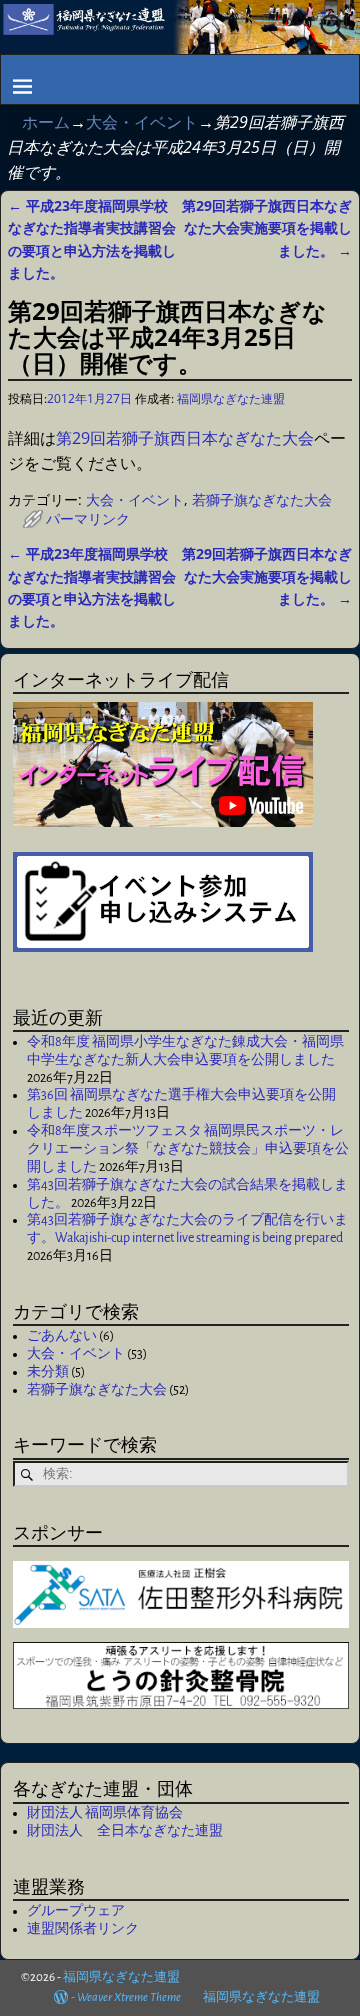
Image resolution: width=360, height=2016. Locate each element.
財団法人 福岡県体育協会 (105, 1813)
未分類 (48, 1372)
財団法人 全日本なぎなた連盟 (125, 1831)
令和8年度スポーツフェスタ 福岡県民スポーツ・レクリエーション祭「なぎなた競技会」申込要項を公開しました (188, 1149)
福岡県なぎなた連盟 (121, 1977)
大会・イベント (142, 122)
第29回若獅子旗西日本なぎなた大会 (185, 438)
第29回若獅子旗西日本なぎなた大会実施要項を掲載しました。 (267, 228)
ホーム (46, 122)
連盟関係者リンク (83, 1929)
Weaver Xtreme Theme (129, 1997)
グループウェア (76, 1911)
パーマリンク (88, 518)
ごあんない (62, 1336)
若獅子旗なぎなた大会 (262, 499)
